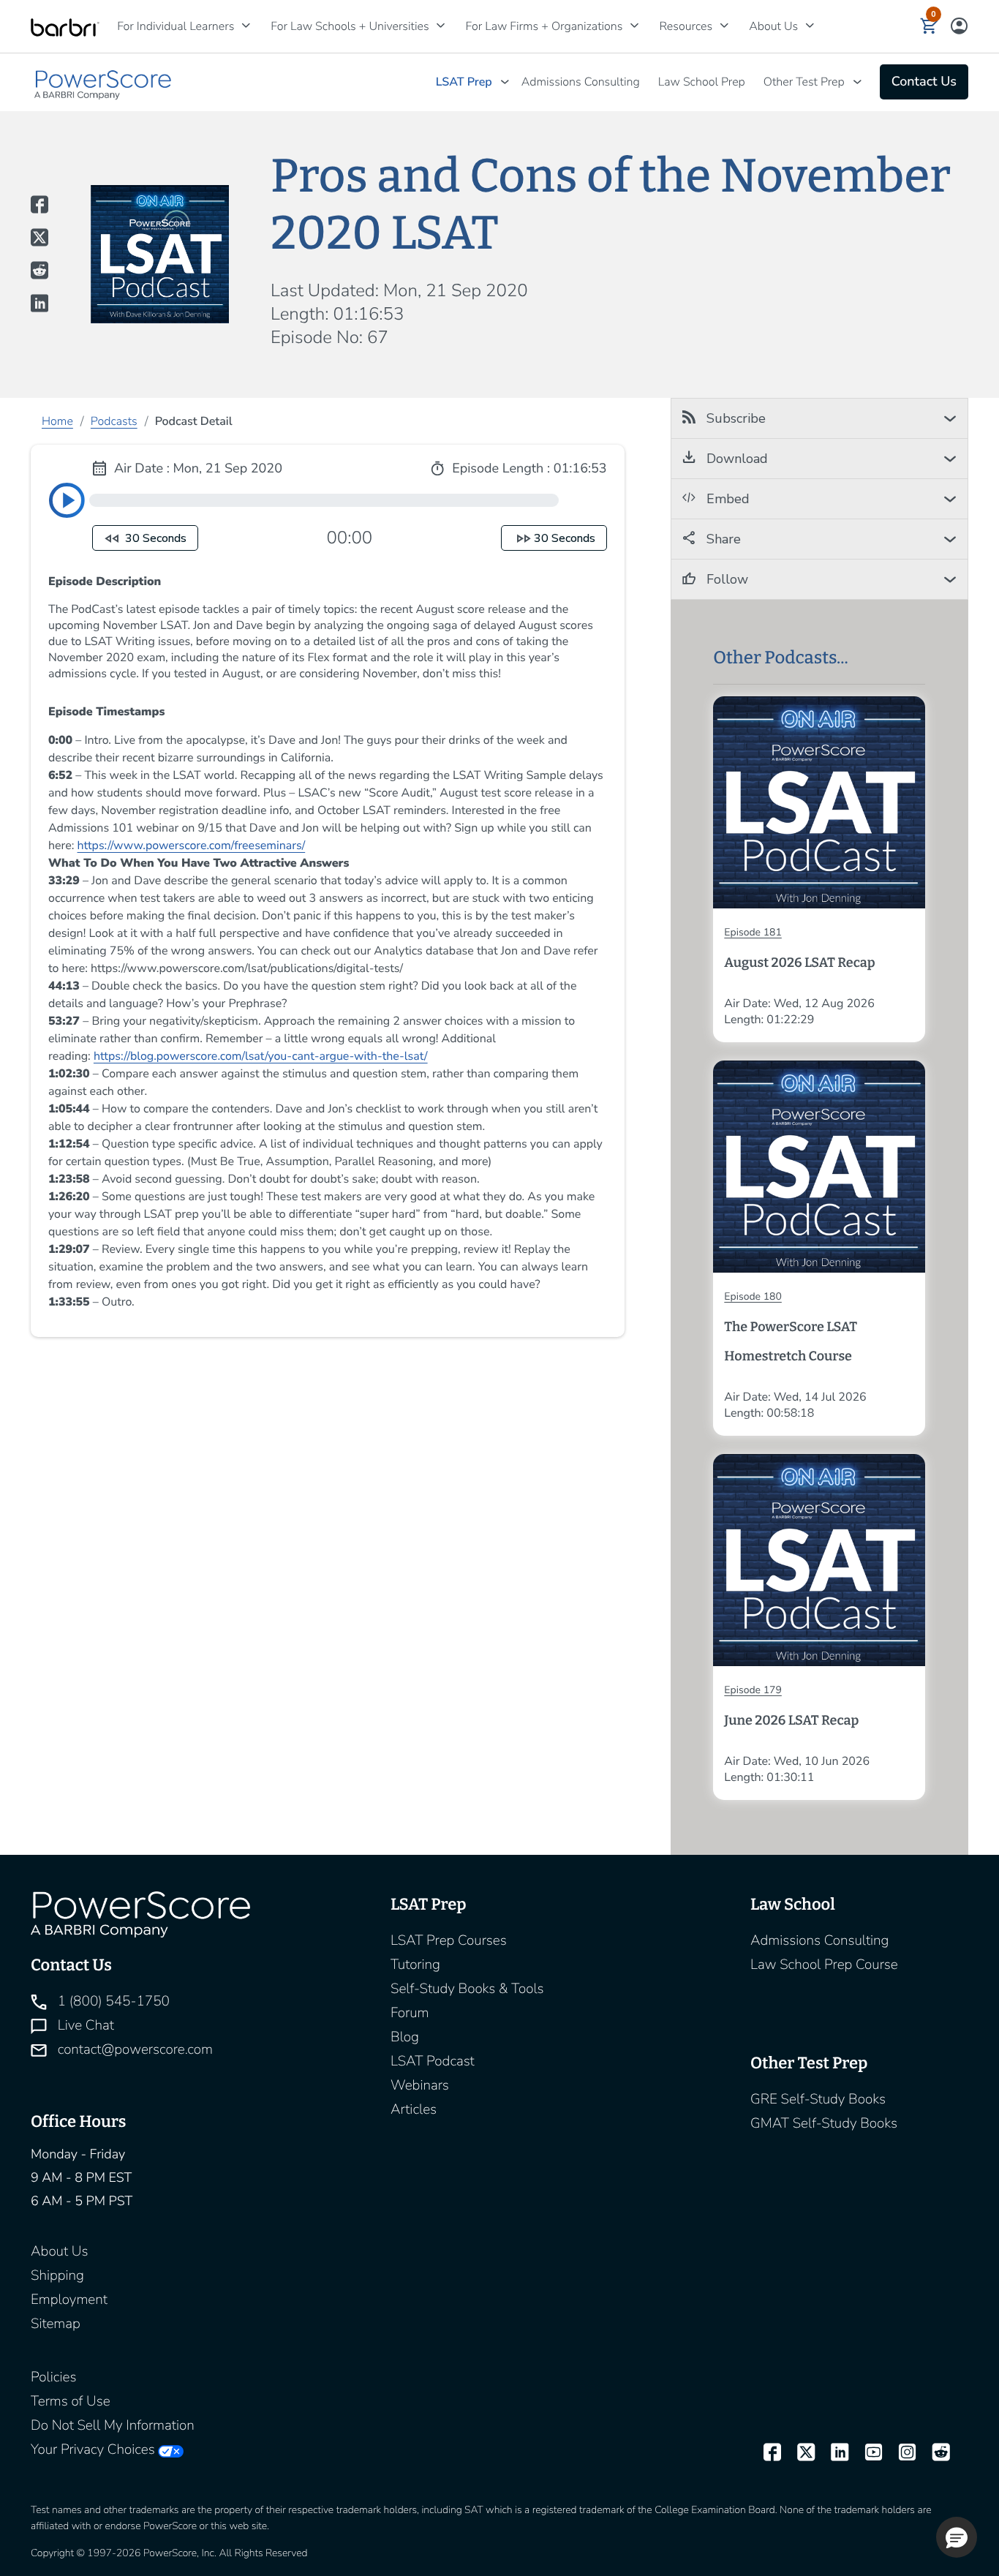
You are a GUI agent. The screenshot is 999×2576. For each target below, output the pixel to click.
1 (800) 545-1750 (112, 2001)
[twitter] (799, 2453)
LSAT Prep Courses (449, 1940)
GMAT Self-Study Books (824, 2123)
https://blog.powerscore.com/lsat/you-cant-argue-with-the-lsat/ (261, 1056)
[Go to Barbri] (65, 27)
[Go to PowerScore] (104, 82)
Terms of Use (71, 2401)
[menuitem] (179, 26)
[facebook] (766, 2453)
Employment (69, 2300)
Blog (405, 2037)
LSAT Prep (464, 82)
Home (57, 421)
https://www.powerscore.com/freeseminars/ (192, 846)
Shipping (57, 2275)
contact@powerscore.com (133, 2049)
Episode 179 (753, 1690)
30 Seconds (154, 538)
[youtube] (867, 2453)
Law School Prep (702, 82)
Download (735, 459)
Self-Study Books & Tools (467, 1989)
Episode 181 (753, 932)
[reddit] (935, 2453)
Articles (414, 2109)
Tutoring (415, 1965)
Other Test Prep (804, 82)
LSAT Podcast (433, 2061)
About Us (59, 2251)
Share (722, 539)
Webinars (420, 2085)
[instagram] (901, 2453)
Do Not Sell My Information (113, 2425)
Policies (53, 2377)
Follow (725, 579)
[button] (929, 26)
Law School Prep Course (824, 1965)
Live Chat (84, 2025)
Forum (410, 2013)
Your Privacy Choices (93, 2449)
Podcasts (114, 421)
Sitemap (56, 2324)
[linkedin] (833, 2453)
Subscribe (734, 418)
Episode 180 (753, 1296)
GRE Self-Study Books (818, 2099)
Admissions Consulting (581, 82)
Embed (726, 499)
